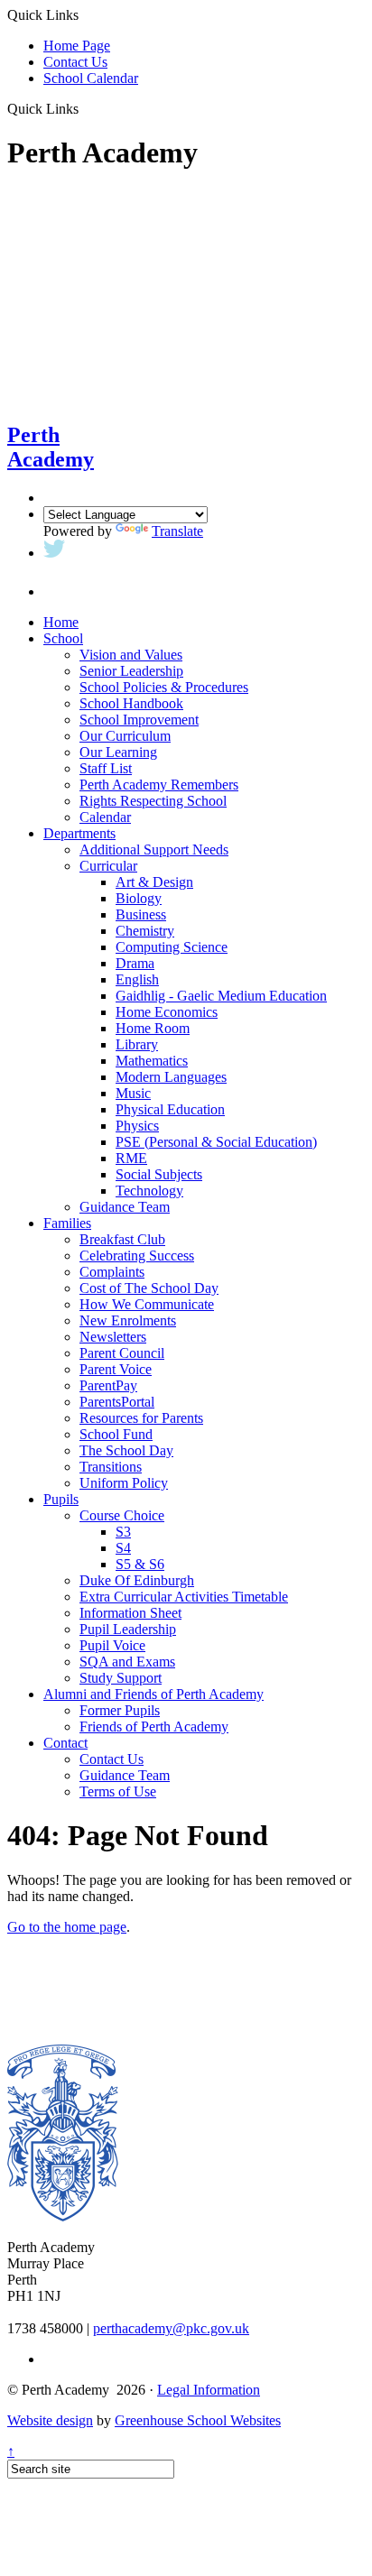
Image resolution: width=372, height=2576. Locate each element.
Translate (177, 531)
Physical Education (170, 1109)
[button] (85, 108)
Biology (139, 898)
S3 (123, 1532)
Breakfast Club (122, 1239)
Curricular (108, 866)
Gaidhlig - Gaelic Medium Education (221, 996)
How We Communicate (147, 1304)
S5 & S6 (140, 1564)
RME (131, 1158)
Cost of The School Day (149, 1288)
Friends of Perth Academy (154, 1727)
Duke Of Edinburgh (137, 1580)
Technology (149, 1191)
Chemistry (145, 931)
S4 (123, 1548)
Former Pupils (120, 1710)
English (137, 979)
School (63, 638)
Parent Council (122, 1353)
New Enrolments (128, 1320)
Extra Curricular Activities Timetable (184, 1597)
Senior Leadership (131, 671)
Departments (79, 833)
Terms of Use (118, 1791)
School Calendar (91, 78)
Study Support (121, 1678)
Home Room (153, 1028)
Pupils (61, 1499)
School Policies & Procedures (164, 687)
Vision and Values (131, 655)
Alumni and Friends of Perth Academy (153, 1694)
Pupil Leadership (128, 1629)
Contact (65, 1743)
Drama (135, 963)
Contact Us (75, 62)
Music (133, 1093)
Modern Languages (171, 1077)
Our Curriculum (125, 736)
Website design (50, 2420)
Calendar (105, 817)
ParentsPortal (117, 1402)
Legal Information (209, 2390)
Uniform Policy (124, 1483)
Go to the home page (67, 1927)
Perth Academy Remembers (159, 785)
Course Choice (122, 1515)
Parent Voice (116, 1369)
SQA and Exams (127, 1662)
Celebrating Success (137, 1256)
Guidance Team (125, 1207)
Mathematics (152, 1061)
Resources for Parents (141, 1418)
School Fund (116, 1434)
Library (137, 1044)
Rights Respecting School (153, 801)
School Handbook (131, 703)
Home (61, 622)
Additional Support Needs (154, 849)
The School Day (126, 1450)
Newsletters (113, 1337)
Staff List (106, 768)
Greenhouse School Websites (198, 2420)
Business (141, 914)
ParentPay (108, 1385)
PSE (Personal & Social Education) (216, 1142)
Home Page (77, 46)
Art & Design (154, 882)
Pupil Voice (112, 1645)
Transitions (111, 1467)
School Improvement (139, 720)
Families (67, 1223)
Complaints (112, 1272)
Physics (137, 1126)
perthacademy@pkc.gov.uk (171, 2328)
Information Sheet (130, 1613)
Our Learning (118, 752)
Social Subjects (159, 1174)
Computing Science (172, 947)
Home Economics (167, 1012)
